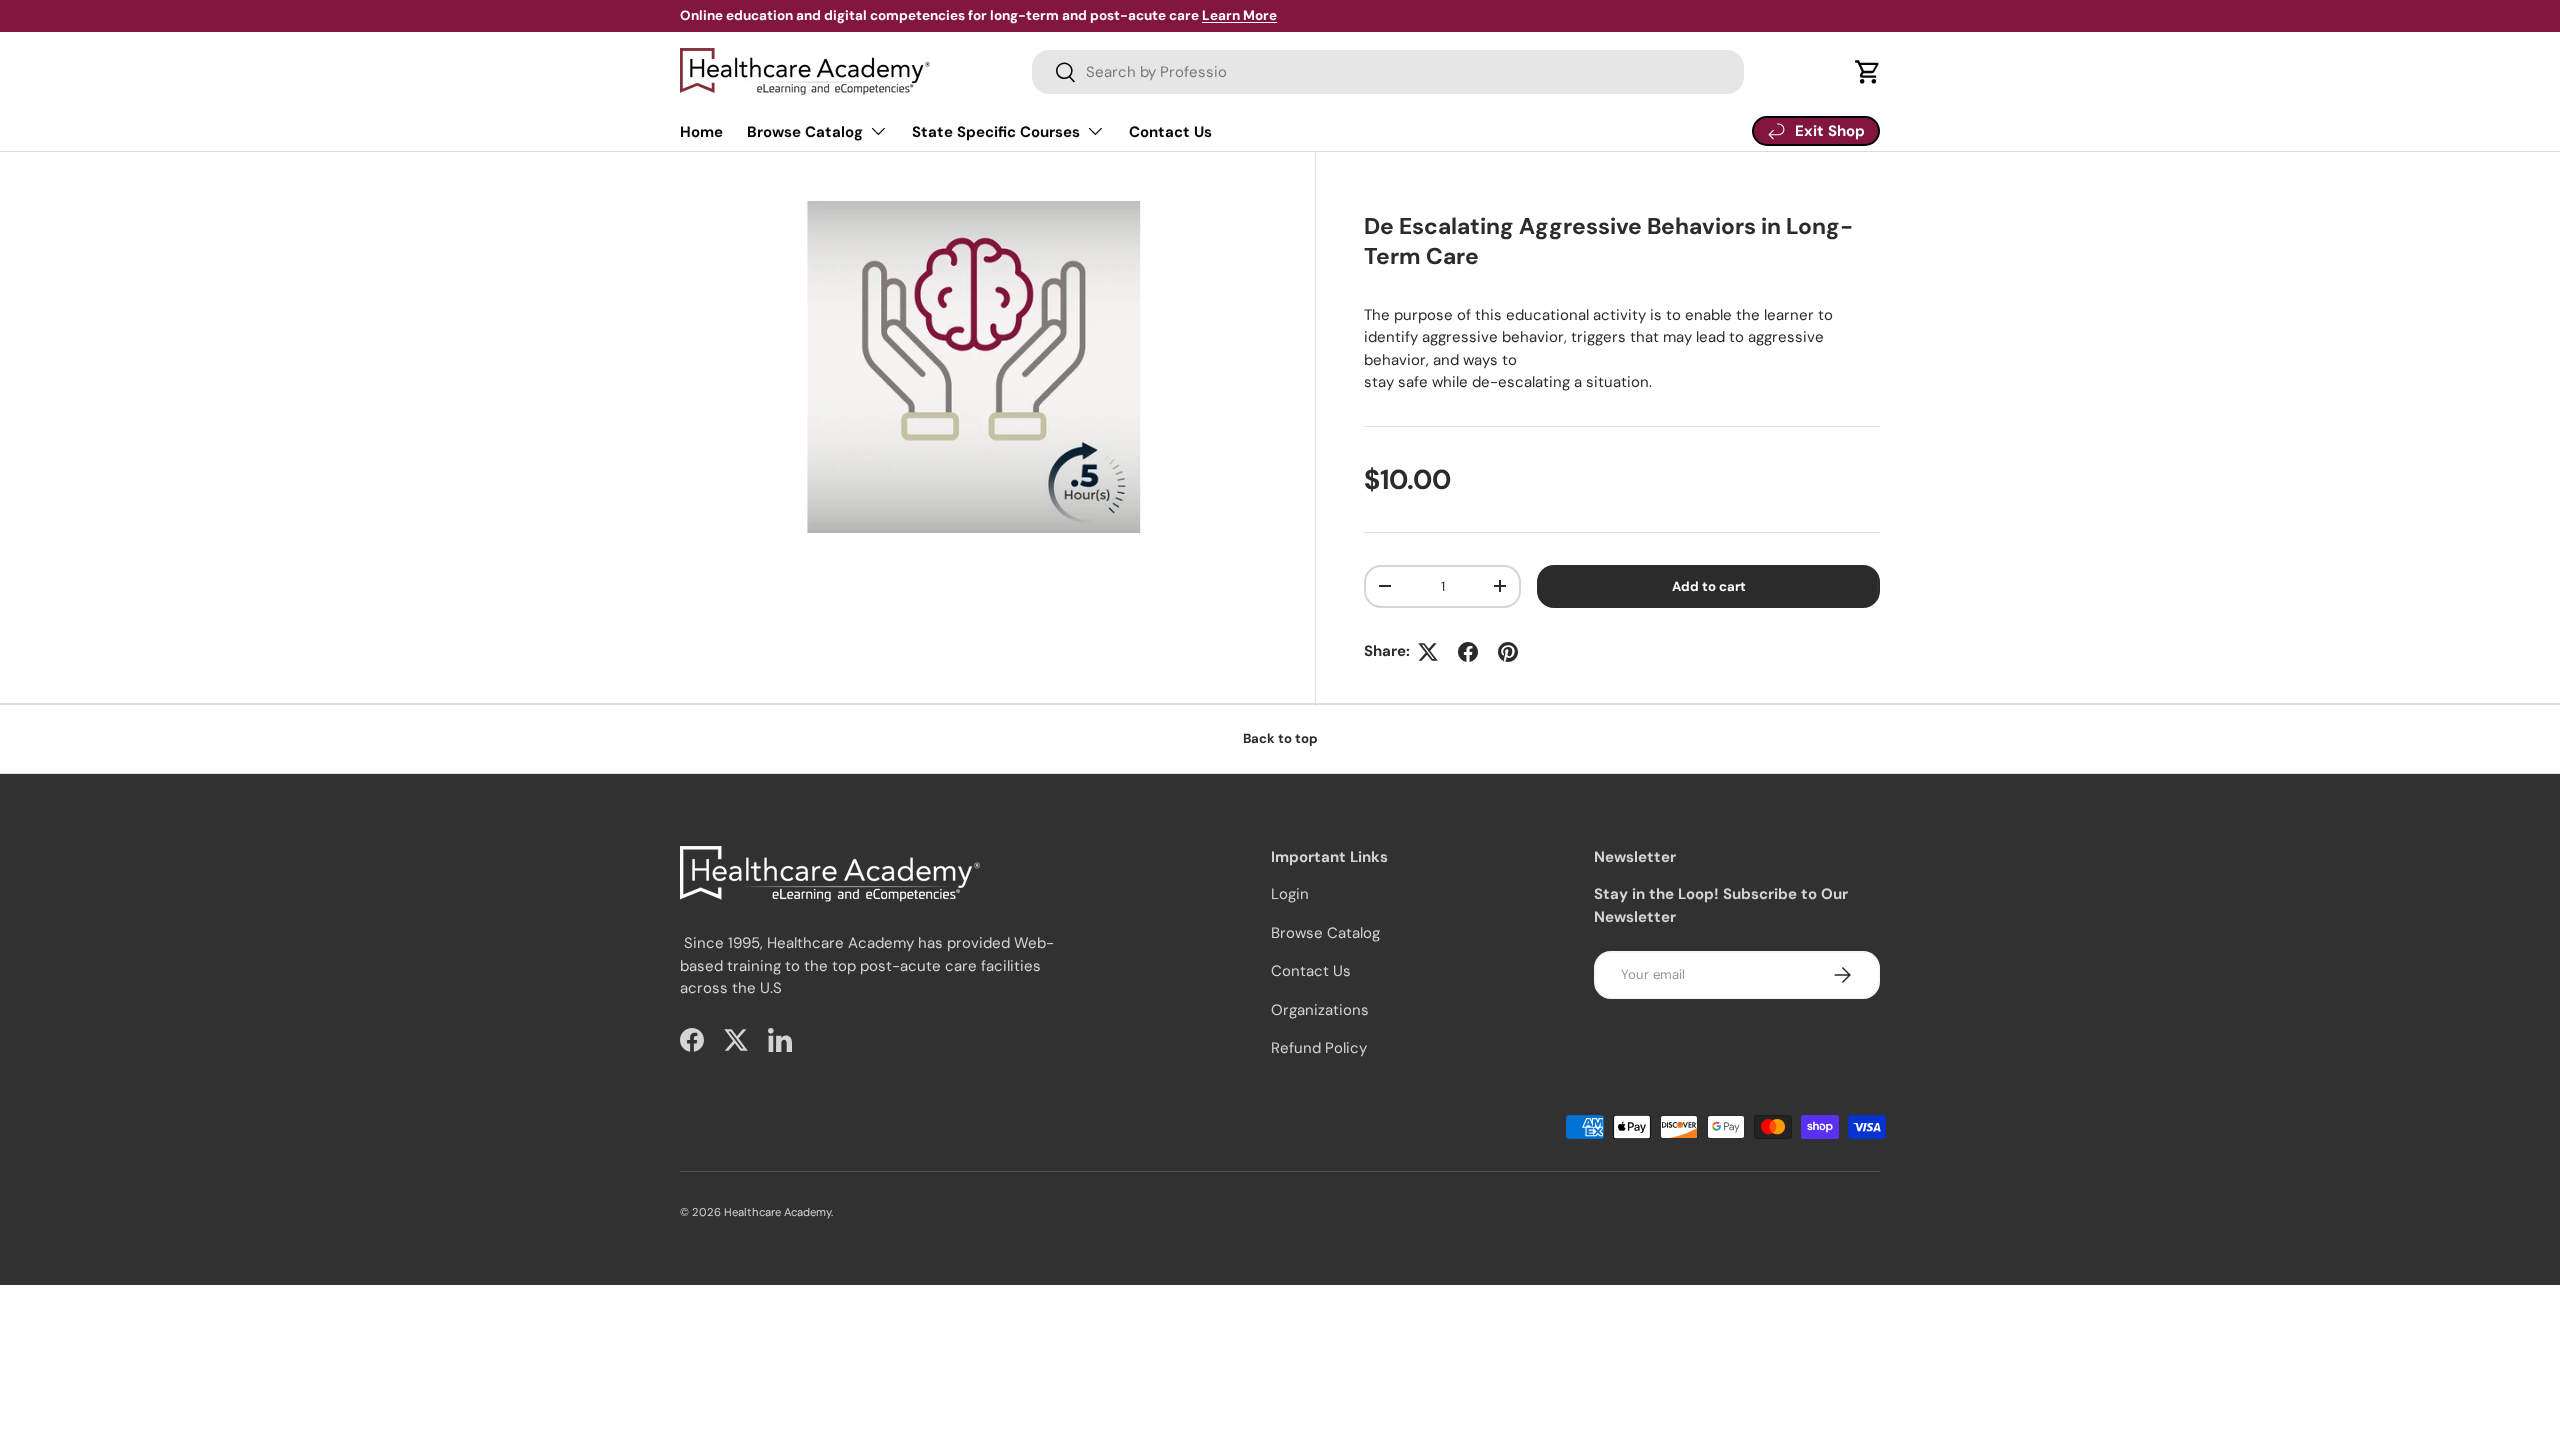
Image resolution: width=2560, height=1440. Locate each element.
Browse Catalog (805, 132)
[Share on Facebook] (1468, 652)
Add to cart (1709, 586)
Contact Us (1170, 132)
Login (1290, 894)
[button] (1868, 72)
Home (701, 132)
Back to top (1280, 738)
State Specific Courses (996, 132)
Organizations (1320, 1010)
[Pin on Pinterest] (1508, 652)
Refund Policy (1319, 1048)
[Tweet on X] (1428, 652)
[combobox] (1388, 72)
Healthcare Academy (777, 1212)
